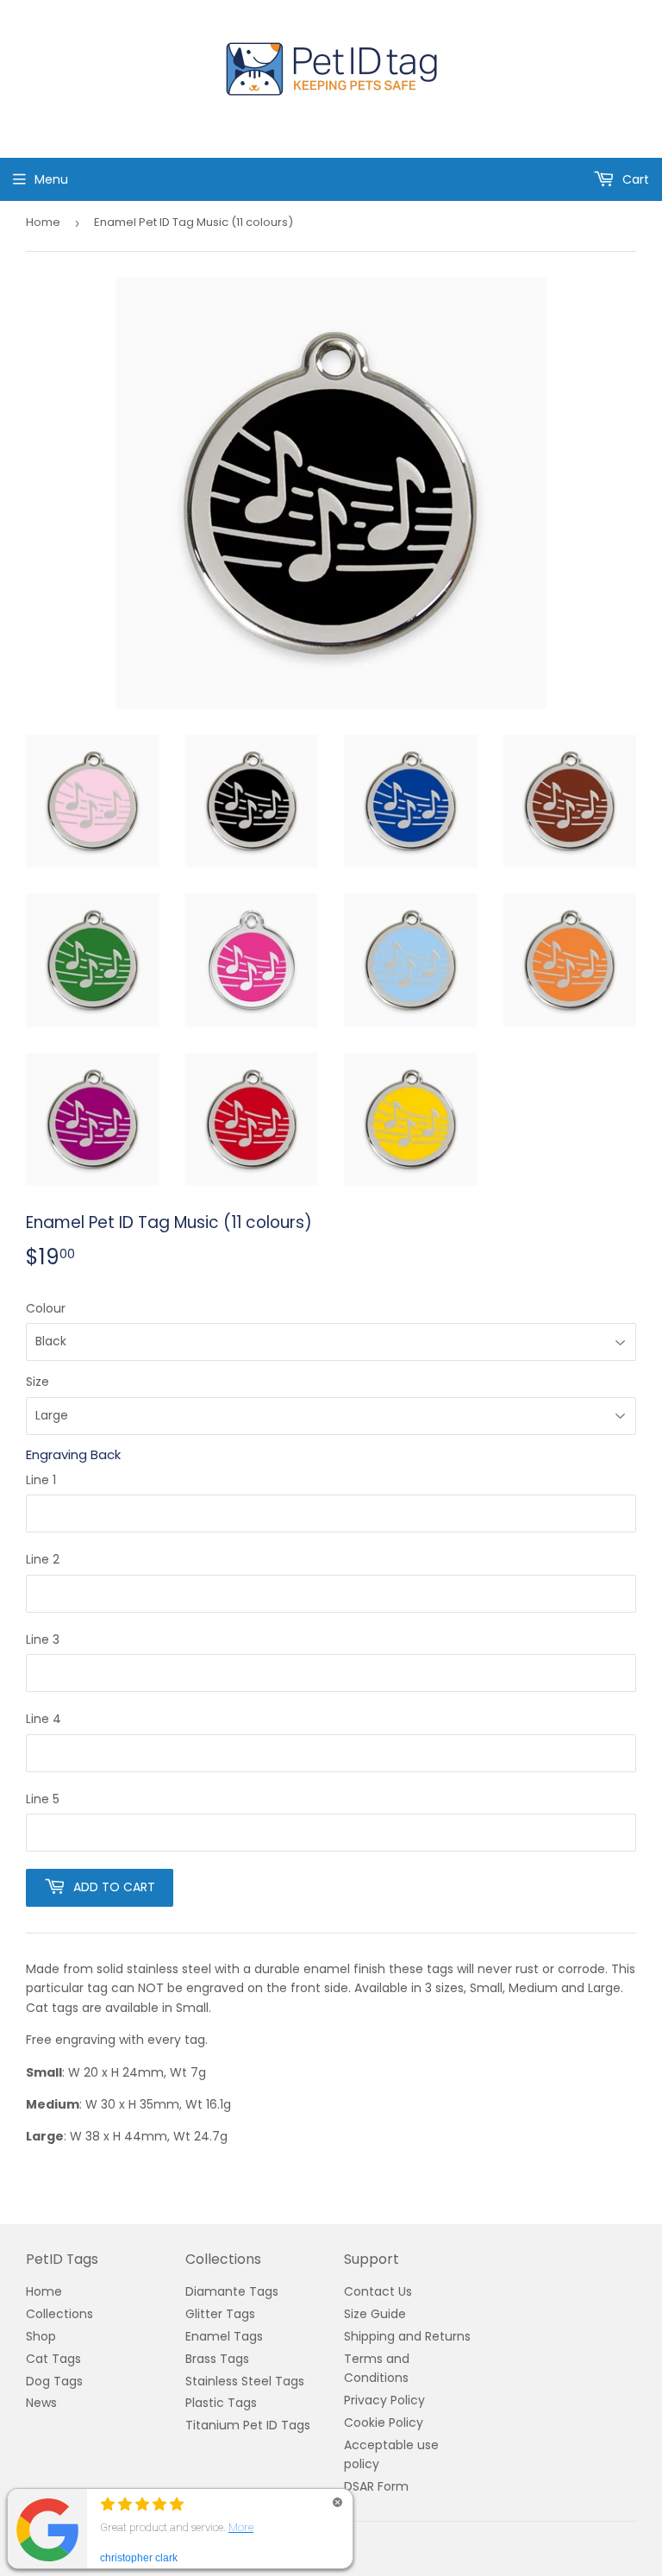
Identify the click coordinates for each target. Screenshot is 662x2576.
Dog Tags (54, 2381)
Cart (634, 179)
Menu (51, 179)
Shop (41, 2336)
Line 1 (41, 1480)
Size (37, 1382)
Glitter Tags (220, 2314)
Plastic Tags (221, 2403)
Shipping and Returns (407, 2336)
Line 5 (43, 1799)
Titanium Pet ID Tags (248, 2425)
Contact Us (378, 2291)
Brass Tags (217, 2359)
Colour (46, 1308)
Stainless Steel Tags (245, 2381)
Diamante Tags (232, 2291)
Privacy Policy (384, 2400)
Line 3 (43, 1639)
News (41, 2403)
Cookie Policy (384, 2422)
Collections (59, 2314)
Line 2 (43, 1559)
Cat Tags (53, 2359)
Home (43, 222)
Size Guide (375, 2314)
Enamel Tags (224, 2336)
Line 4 (44, 1719)
